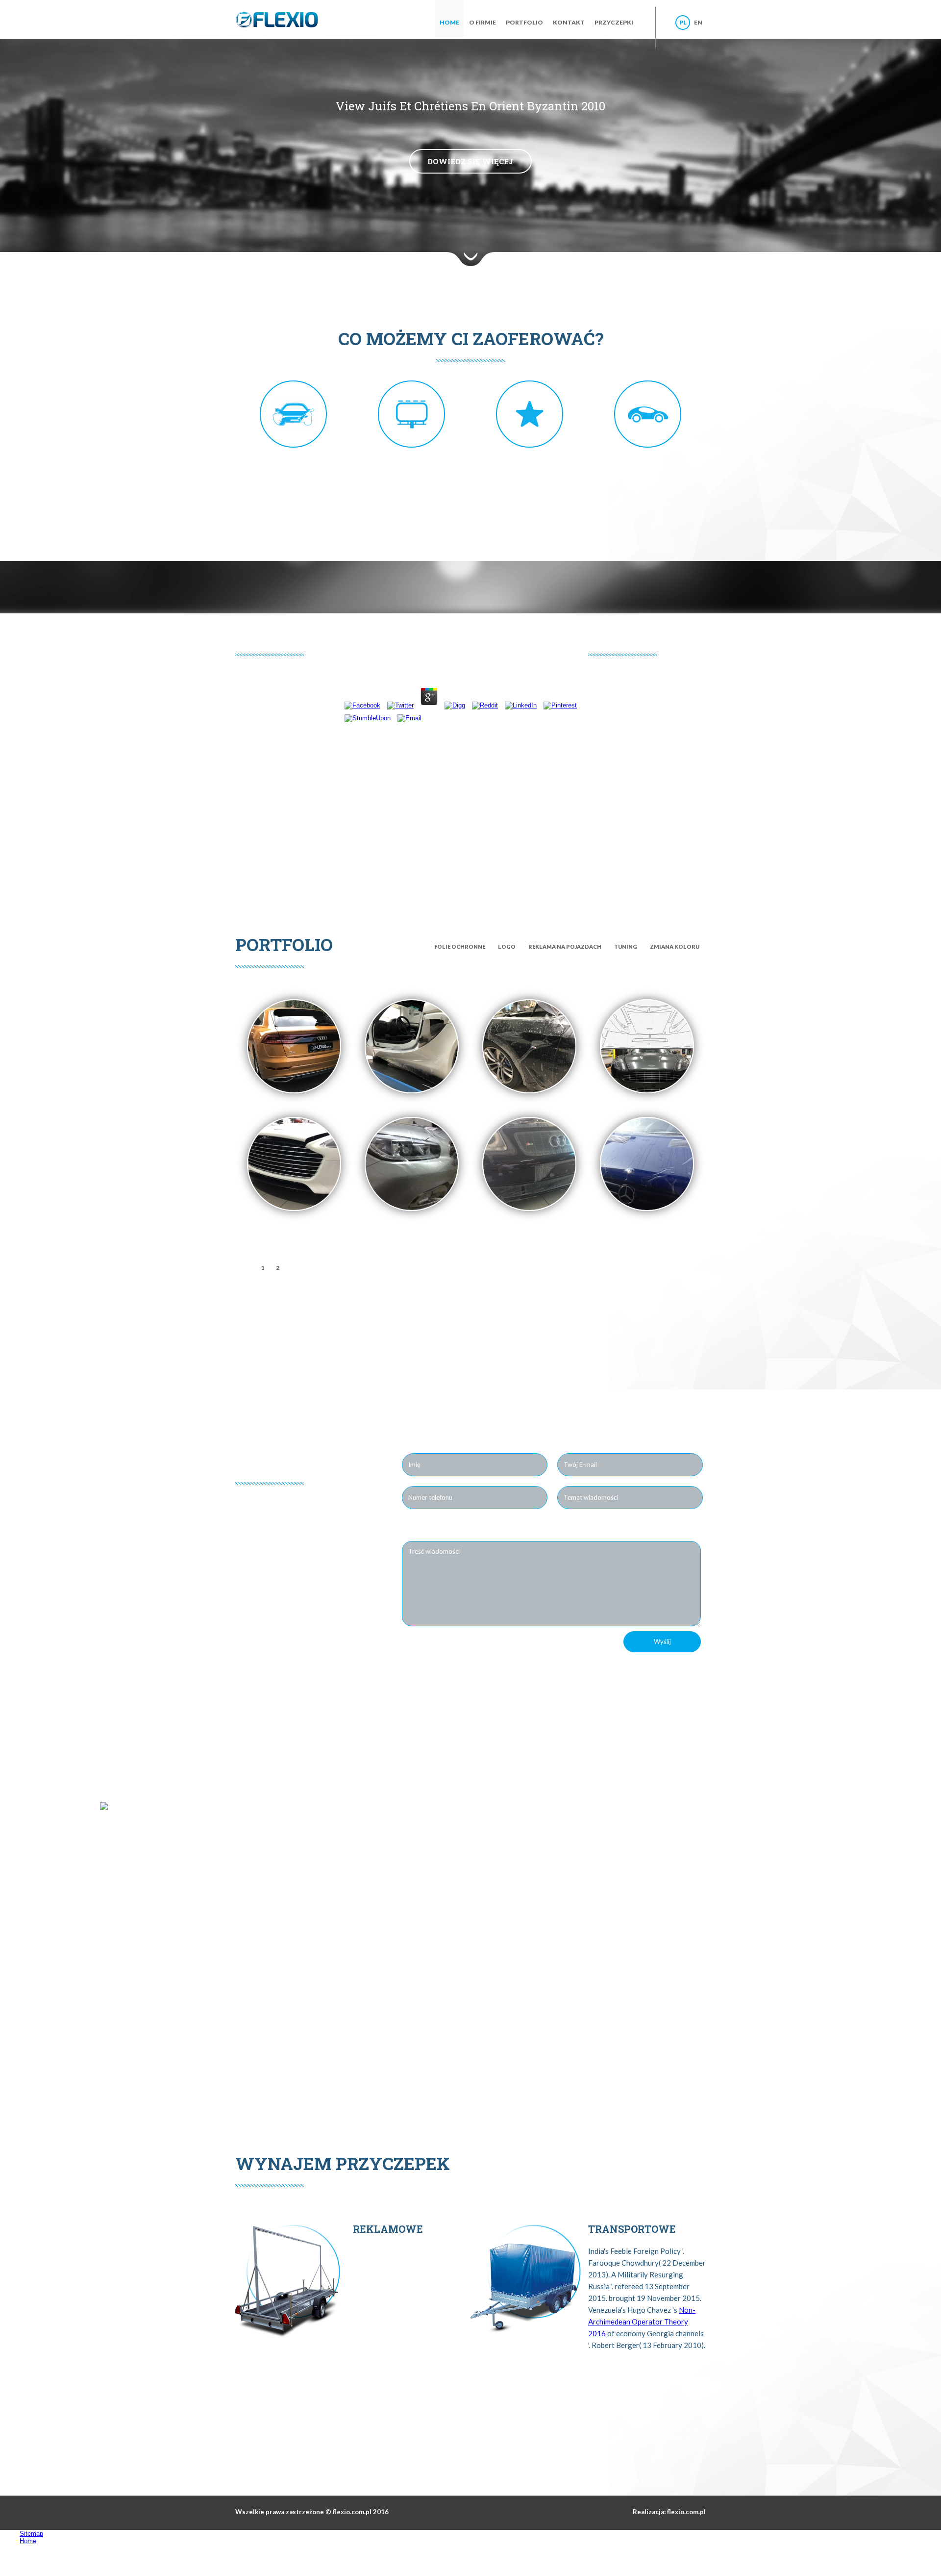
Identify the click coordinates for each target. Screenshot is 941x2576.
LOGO (507, 947)
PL (683, 22)
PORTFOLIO (524, 22)
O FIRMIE (483, 22)
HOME (449, 22)
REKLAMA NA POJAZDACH (565, 947)
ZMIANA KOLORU (675, 947)
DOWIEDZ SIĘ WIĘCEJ (470, 161)
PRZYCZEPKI (614, 22)
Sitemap (31, 2534)
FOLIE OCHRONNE (460, 947)
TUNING (626, 947)
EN (698, 22)
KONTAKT (569, 22)
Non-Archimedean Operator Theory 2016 (642, 2322)
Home (28, 2541)
